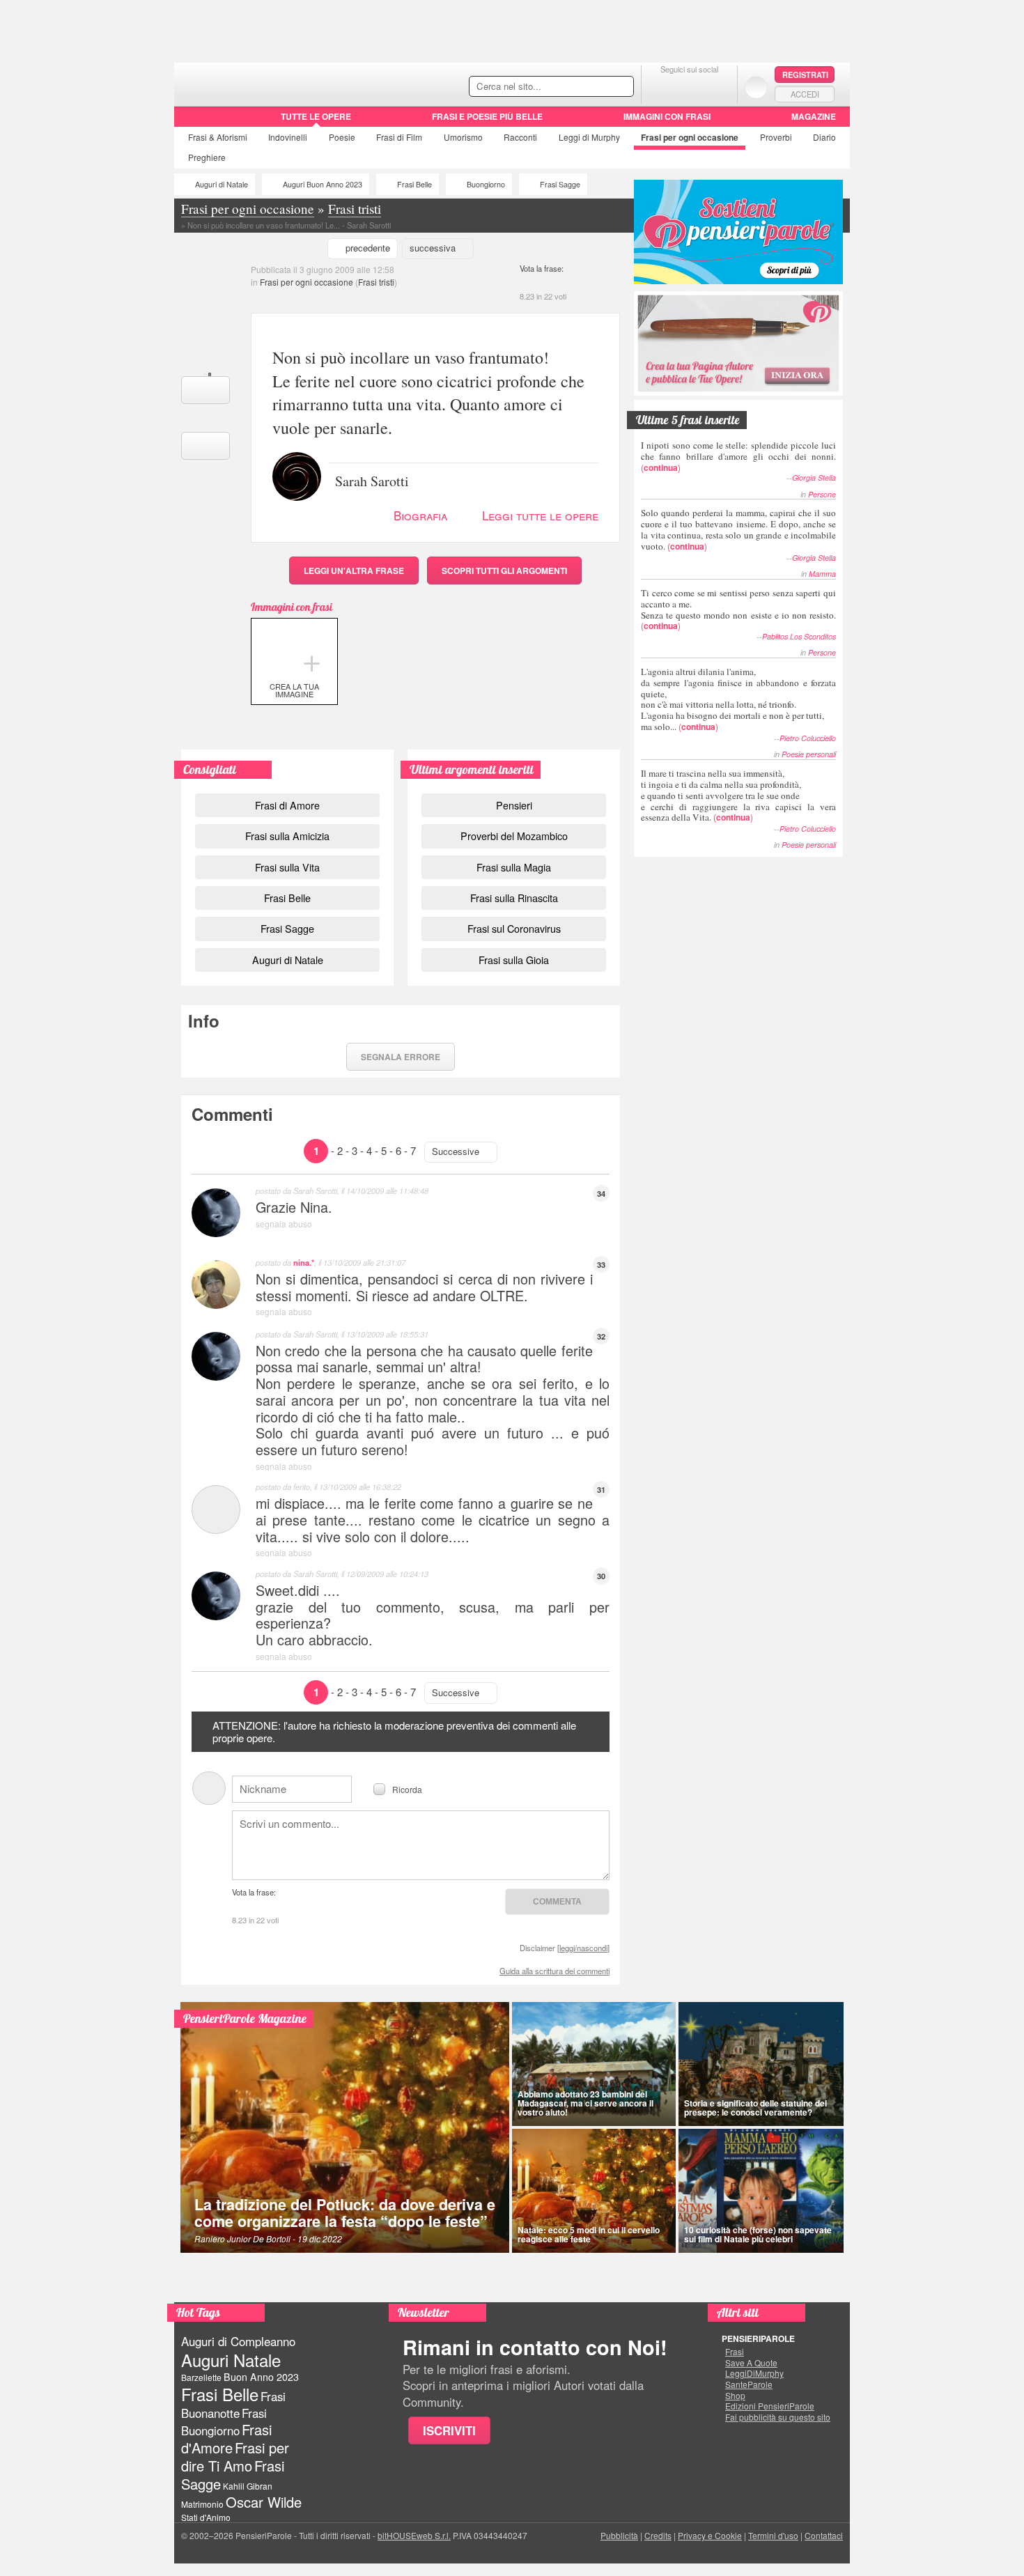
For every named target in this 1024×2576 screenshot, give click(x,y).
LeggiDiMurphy (754, 2373)
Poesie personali (809, 754)
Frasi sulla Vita (287, 867)
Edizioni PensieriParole (770, 2406)
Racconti (520, 137)
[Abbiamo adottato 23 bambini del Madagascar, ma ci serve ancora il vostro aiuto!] (594, 2064)
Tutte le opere (316, 116)
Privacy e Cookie (710, 2535)
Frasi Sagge (560, 184)
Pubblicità (619, 2535)
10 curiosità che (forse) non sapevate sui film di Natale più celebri (758, 2234)
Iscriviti (449, 2430)
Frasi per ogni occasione (307, 282)
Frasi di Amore (287, 805)
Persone (822, 494)
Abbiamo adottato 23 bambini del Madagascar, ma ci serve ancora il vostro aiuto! (585, 2103)
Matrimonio (202, 2504)
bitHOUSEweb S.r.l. (414, 2535)
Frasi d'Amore (226, 2438)
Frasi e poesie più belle (487, 116)
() (738, 456)
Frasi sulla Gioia (514, 960)
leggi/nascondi (583, 1948)
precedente (368, 248)
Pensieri (514, 805)
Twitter (689, 87)
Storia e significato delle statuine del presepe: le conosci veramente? (755, 2108)
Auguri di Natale (222, 184)
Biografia (420, 515)
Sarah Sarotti (372, 480)
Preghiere (207, 157)
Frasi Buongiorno (224, 2422)
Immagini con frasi (667, 116)
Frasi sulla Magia (514, 867)
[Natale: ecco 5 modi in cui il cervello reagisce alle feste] (594, 2191)
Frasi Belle (414, 184)
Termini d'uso (773, 2535)
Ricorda (407, 1789)
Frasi (218, 137)
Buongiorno (486, 184)
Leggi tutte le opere (540, 515)
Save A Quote (751, 2363)
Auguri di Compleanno (238, 2341)
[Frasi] (194, 121)
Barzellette (201, 2377)
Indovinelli (288, 137)
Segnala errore (401, 1057)
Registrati (805, 75)
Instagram (717, 87)
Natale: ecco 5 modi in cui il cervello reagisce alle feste (589, 2234)
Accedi (805, 94)
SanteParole (749, 2384)
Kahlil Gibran (248, 2486)
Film (399, 137)
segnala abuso (284, 1224)
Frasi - (270, 83)
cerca (594, 87)
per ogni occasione (690, 137)
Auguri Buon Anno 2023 (323, 184)
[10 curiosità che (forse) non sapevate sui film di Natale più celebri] (761, 2191)
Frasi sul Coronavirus (514, 928)
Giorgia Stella (814, 478)
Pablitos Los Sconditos (799, 636)
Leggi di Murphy (589, 137)
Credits (658, 2535)
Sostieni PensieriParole (738, 232)
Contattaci (824, 2535)
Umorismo (463, 137)
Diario (824, 137)
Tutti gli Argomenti (504, 571)
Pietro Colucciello (808, 738)
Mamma (822, 574)
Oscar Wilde (264, 2502)
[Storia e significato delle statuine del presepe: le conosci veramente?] (761, 2064)
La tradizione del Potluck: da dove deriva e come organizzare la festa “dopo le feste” (345, 2213)
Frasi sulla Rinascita (514, 898)
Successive (456, 1151)
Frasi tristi (376, 282)
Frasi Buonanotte (233, 2404)
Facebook (661, 87)
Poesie (342, 137)
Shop (735, 2396)
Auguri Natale (231, 2360)
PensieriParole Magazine (245, 2018)
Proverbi (776, 137)
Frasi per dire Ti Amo (235, 2457)
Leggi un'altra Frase (354, 571)
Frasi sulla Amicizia (287, 836)
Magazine (814, 116)
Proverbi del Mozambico (514, 836)
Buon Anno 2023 (261, 2377)
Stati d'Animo (206, 2517)
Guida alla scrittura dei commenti (554, 1971)
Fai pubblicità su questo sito (778, 2417)
